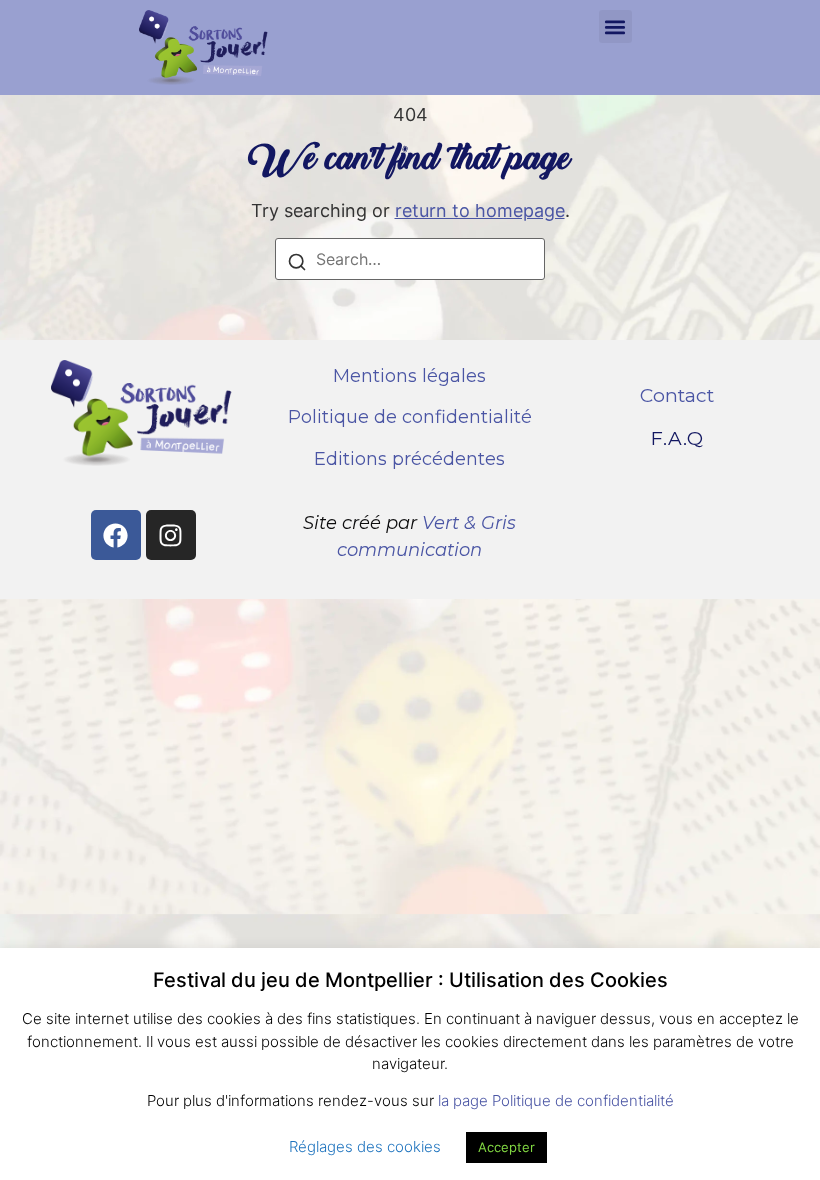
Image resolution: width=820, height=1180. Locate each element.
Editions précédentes (409, 459)
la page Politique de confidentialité (556, 1100)
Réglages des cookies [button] (365, 1146)
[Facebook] (116, 535)
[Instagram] (171, 535)
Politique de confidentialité (410, 417)
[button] (615, 26)
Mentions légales (409, 376)
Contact (677, 395)
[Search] (297, 264)
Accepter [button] (506, 1147)
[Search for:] (410, 259)
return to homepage (480, 210)
